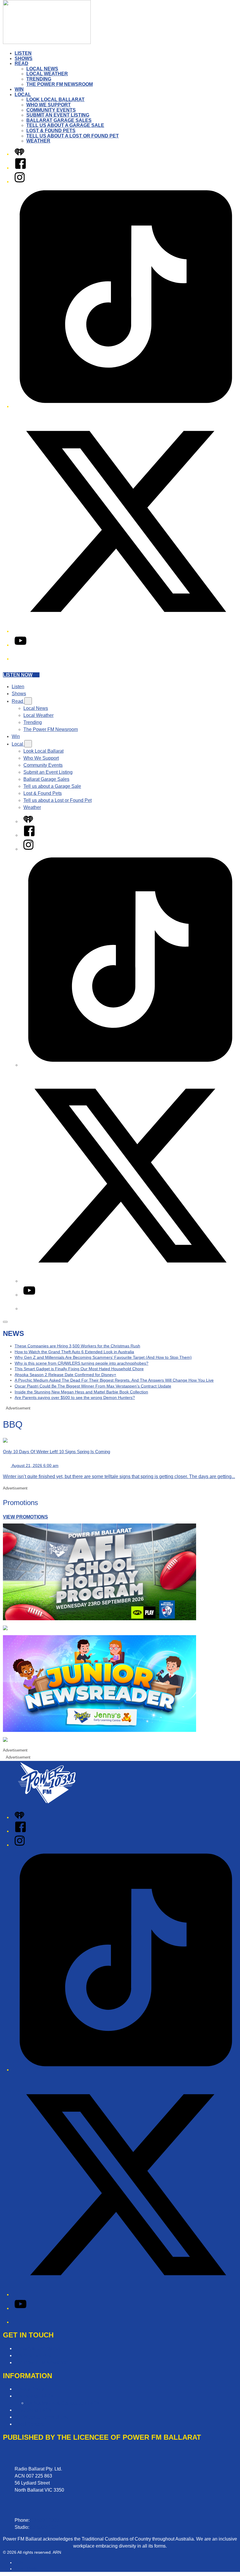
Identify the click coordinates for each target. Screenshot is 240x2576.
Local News (42, 69)
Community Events (51, 110)
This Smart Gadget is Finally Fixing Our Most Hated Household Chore (79, 1369)
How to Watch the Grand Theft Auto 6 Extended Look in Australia (74, 1352)
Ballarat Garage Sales (59, 120)
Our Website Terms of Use (42, 2417)
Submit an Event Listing (58, 115)
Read (22, 63)
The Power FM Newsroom (60, 84)
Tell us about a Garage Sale (65, 125)
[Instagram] (20, 182)
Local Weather (47, 74)
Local (23, 95)
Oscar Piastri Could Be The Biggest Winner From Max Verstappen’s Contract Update (93, 1386)
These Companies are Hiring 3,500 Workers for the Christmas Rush (77, 1346)
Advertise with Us (33, 2355)
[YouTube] (20, 645)
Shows (24, 58)
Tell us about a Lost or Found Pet (73, 136)
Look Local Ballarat (55, 100)
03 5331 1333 (45, 2520)
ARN (19, 2563)
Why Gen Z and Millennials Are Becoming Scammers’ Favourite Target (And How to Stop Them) (103, 1357)
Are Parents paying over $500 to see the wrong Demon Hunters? (75, 1397)
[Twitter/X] (126, 631)
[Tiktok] (126, 406)
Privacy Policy (29, 2389)
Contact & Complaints (37, 2348)
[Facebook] (20, 168)
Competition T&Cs (34, 2396)
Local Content (29, 2424)
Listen (23, 53)
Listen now (18, 675)
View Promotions (25, 1517)
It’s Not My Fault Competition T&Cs (63, 2403)
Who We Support (49, 105)
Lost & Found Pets (51, 131)
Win (19, 89)
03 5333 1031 (45, 2527)
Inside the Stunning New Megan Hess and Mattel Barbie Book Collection (81, 1392)
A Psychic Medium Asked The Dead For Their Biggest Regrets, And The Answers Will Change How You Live (114, 1380)
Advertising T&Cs (33, 2410)
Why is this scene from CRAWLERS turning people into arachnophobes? (82, 1363)
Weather (38, 141)
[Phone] (19, 659)
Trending (39, 79)
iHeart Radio (26, 2569)
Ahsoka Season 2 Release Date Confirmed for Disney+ (65, 1375)
